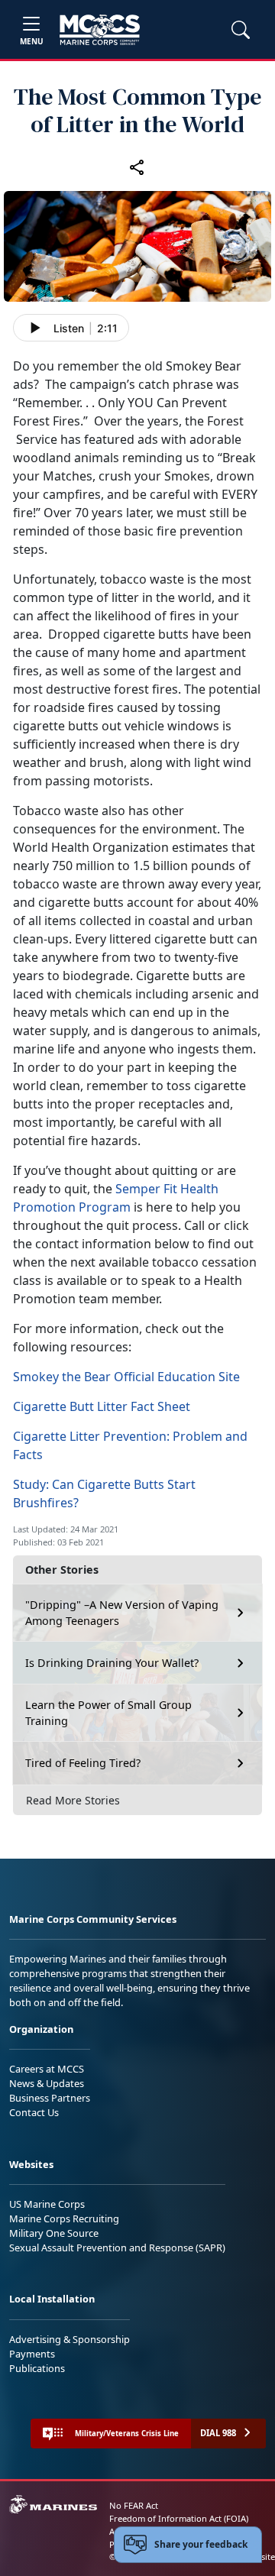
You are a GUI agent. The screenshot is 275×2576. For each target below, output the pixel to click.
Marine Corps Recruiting (64, 2218)
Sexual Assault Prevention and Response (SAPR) (117, 2248)
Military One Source (54, 2233)
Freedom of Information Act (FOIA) (179, 2518)
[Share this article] (137, 167)
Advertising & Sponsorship (70, 2339)
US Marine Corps (47, 2204)
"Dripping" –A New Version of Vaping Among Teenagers (122, 1613)
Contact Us (34, 2112)
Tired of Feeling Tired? (83, 1763)
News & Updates (47, 2083)
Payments (32, 2354)
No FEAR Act (134, 2505)
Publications (37, 2368)
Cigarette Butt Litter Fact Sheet (102, 1406)
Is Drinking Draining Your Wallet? (112, 1663)
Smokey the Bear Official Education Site (126, 1377)
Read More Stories (73, 1800)
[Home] (100, 30)
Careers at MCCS (47, 2069)
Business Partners (50, 2098)
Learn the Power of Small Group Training (108, 1713)
